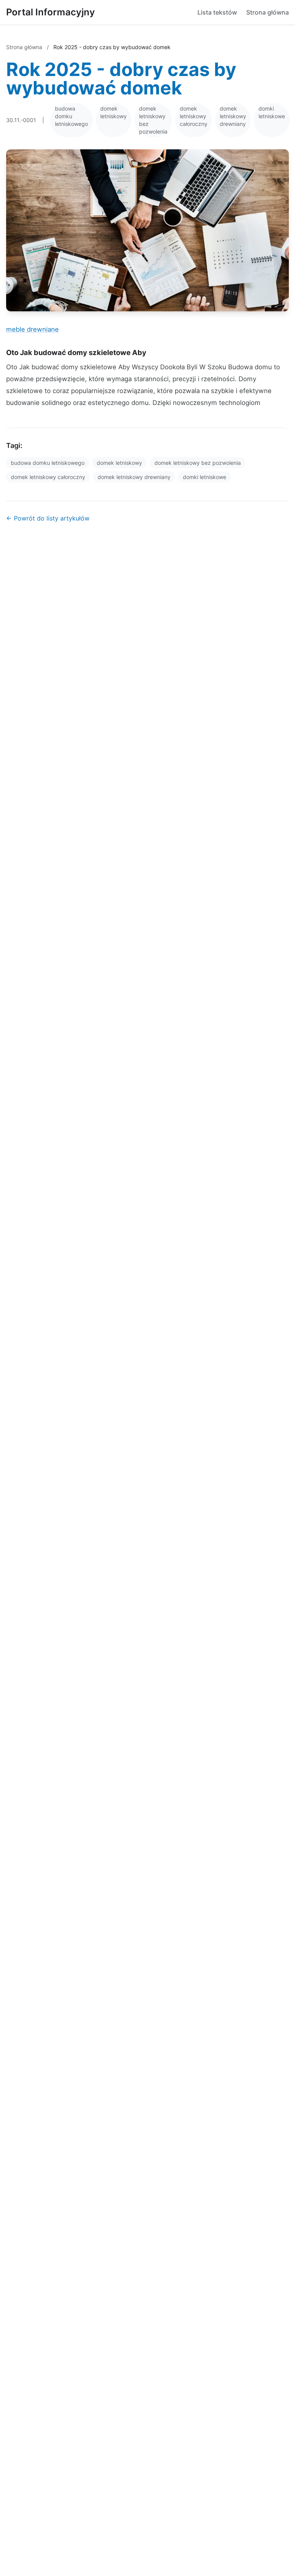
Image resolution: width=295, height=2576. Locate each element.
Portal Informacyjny (51, 12)
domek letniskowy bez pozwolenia (153, 120)
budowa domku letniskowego (71, 116)
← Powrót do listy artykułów (48, 518)
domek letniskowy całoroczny (194, 116)
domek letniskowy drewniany (233, 116)
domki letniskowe (272, 112)
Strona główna (268, 12)
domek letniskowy (114, 112)
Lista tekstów (217, 12)
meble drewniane (32, 329)
